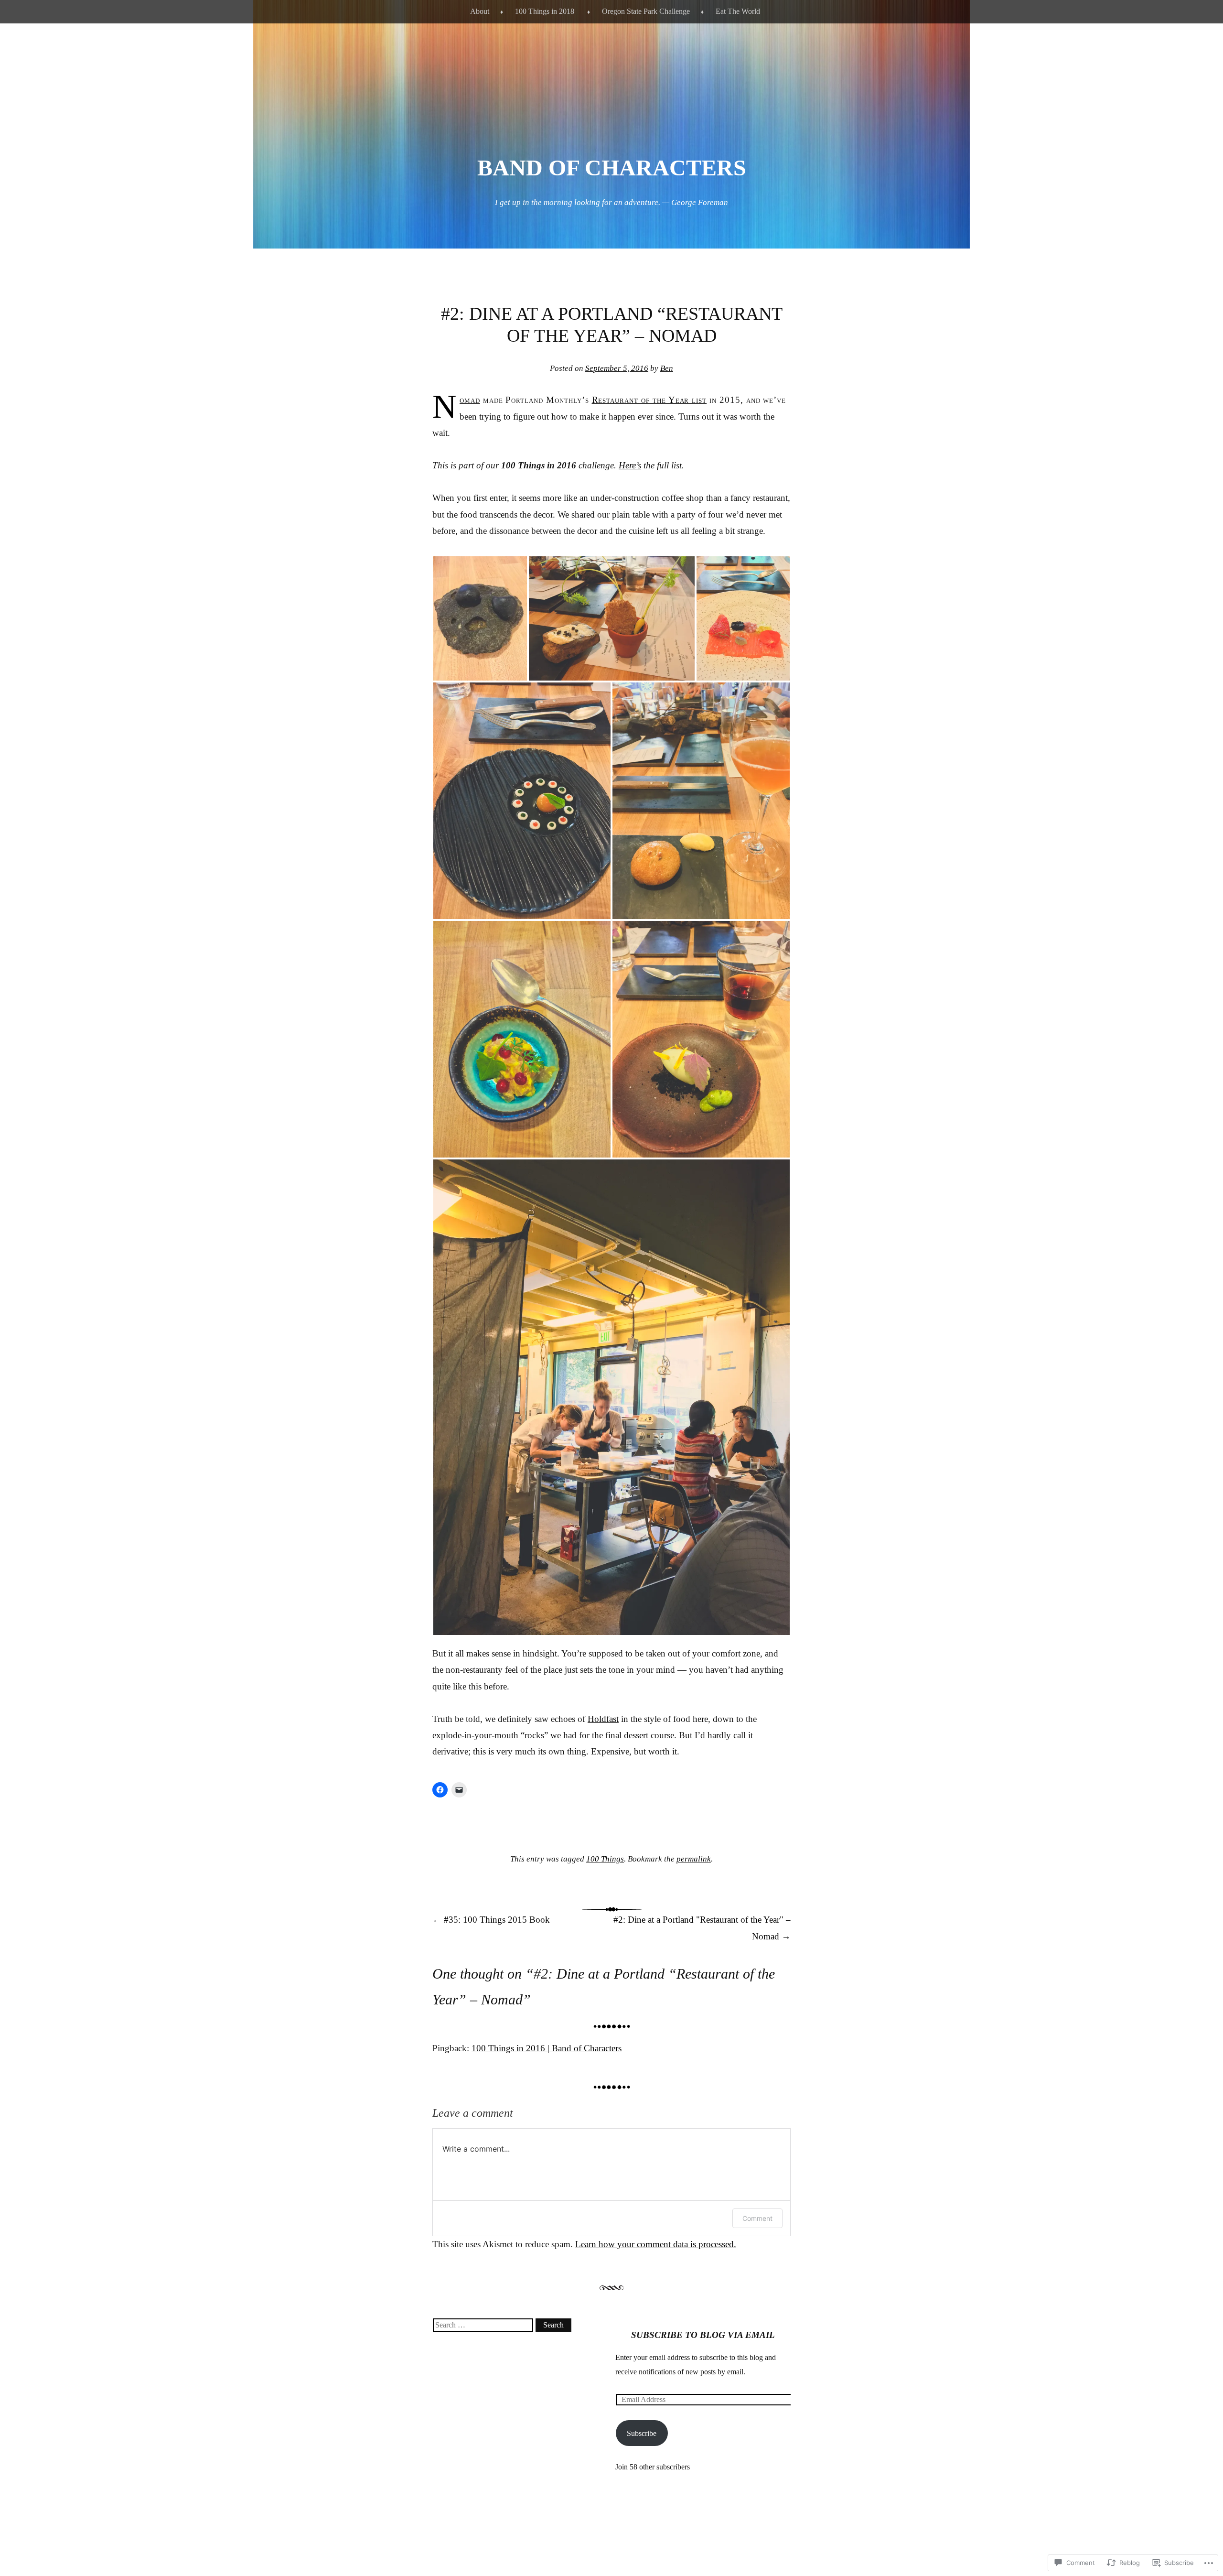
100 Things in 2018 (545, 11)
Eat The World (738, 11)
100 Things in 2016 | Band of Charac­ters (547, 2048)
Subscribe (642, 2433)
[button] (480, 618)
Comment (757, 2218)
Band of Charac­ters (612, 168)
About (480, 11)
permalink (694, 1859)
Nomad (470, 400)
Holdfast (603, 1719)
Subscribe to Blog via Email (703, 2335)
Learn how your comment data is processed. (656, 2244)
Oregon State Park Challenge (646, 11)
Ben (667, 368)
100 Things (605, 1859)
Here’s (630, 465)
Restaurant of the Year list (649, 400)
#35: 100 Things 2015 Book (491, 1920)
